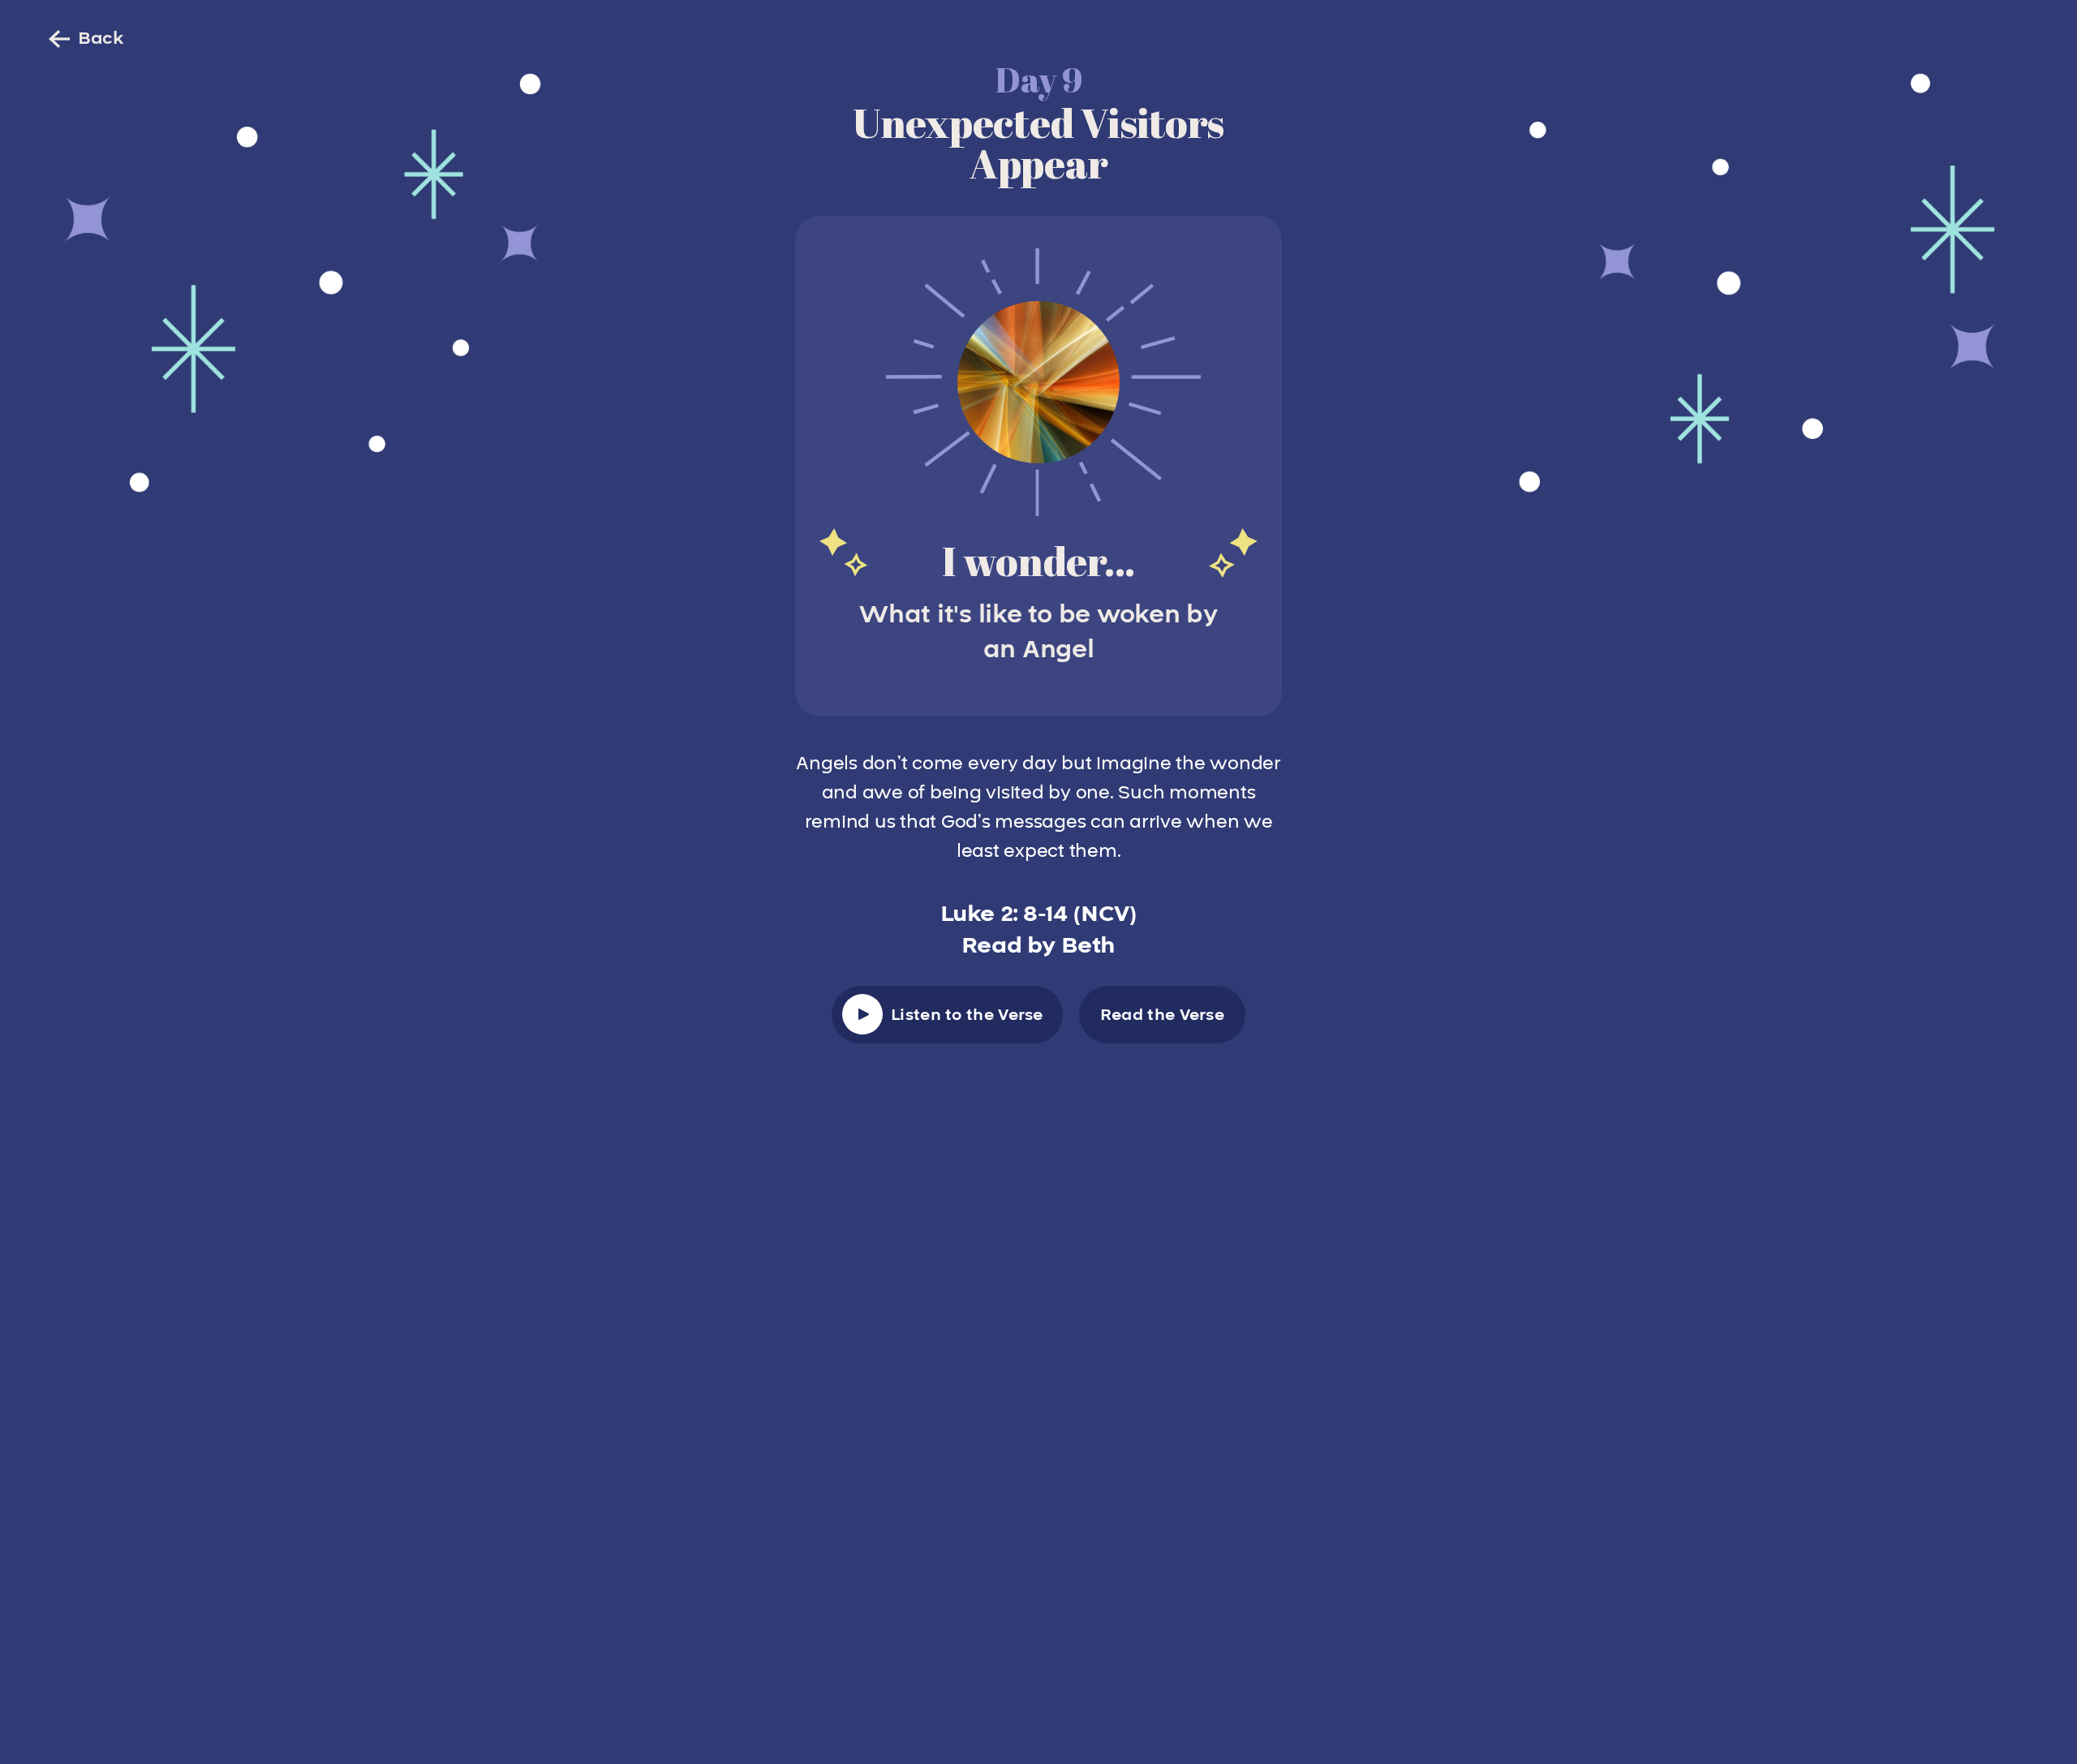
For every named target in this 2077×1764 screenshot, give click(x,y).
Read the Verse (1162, 1015)
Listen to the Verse (967, 1015)
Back (101, 39)
